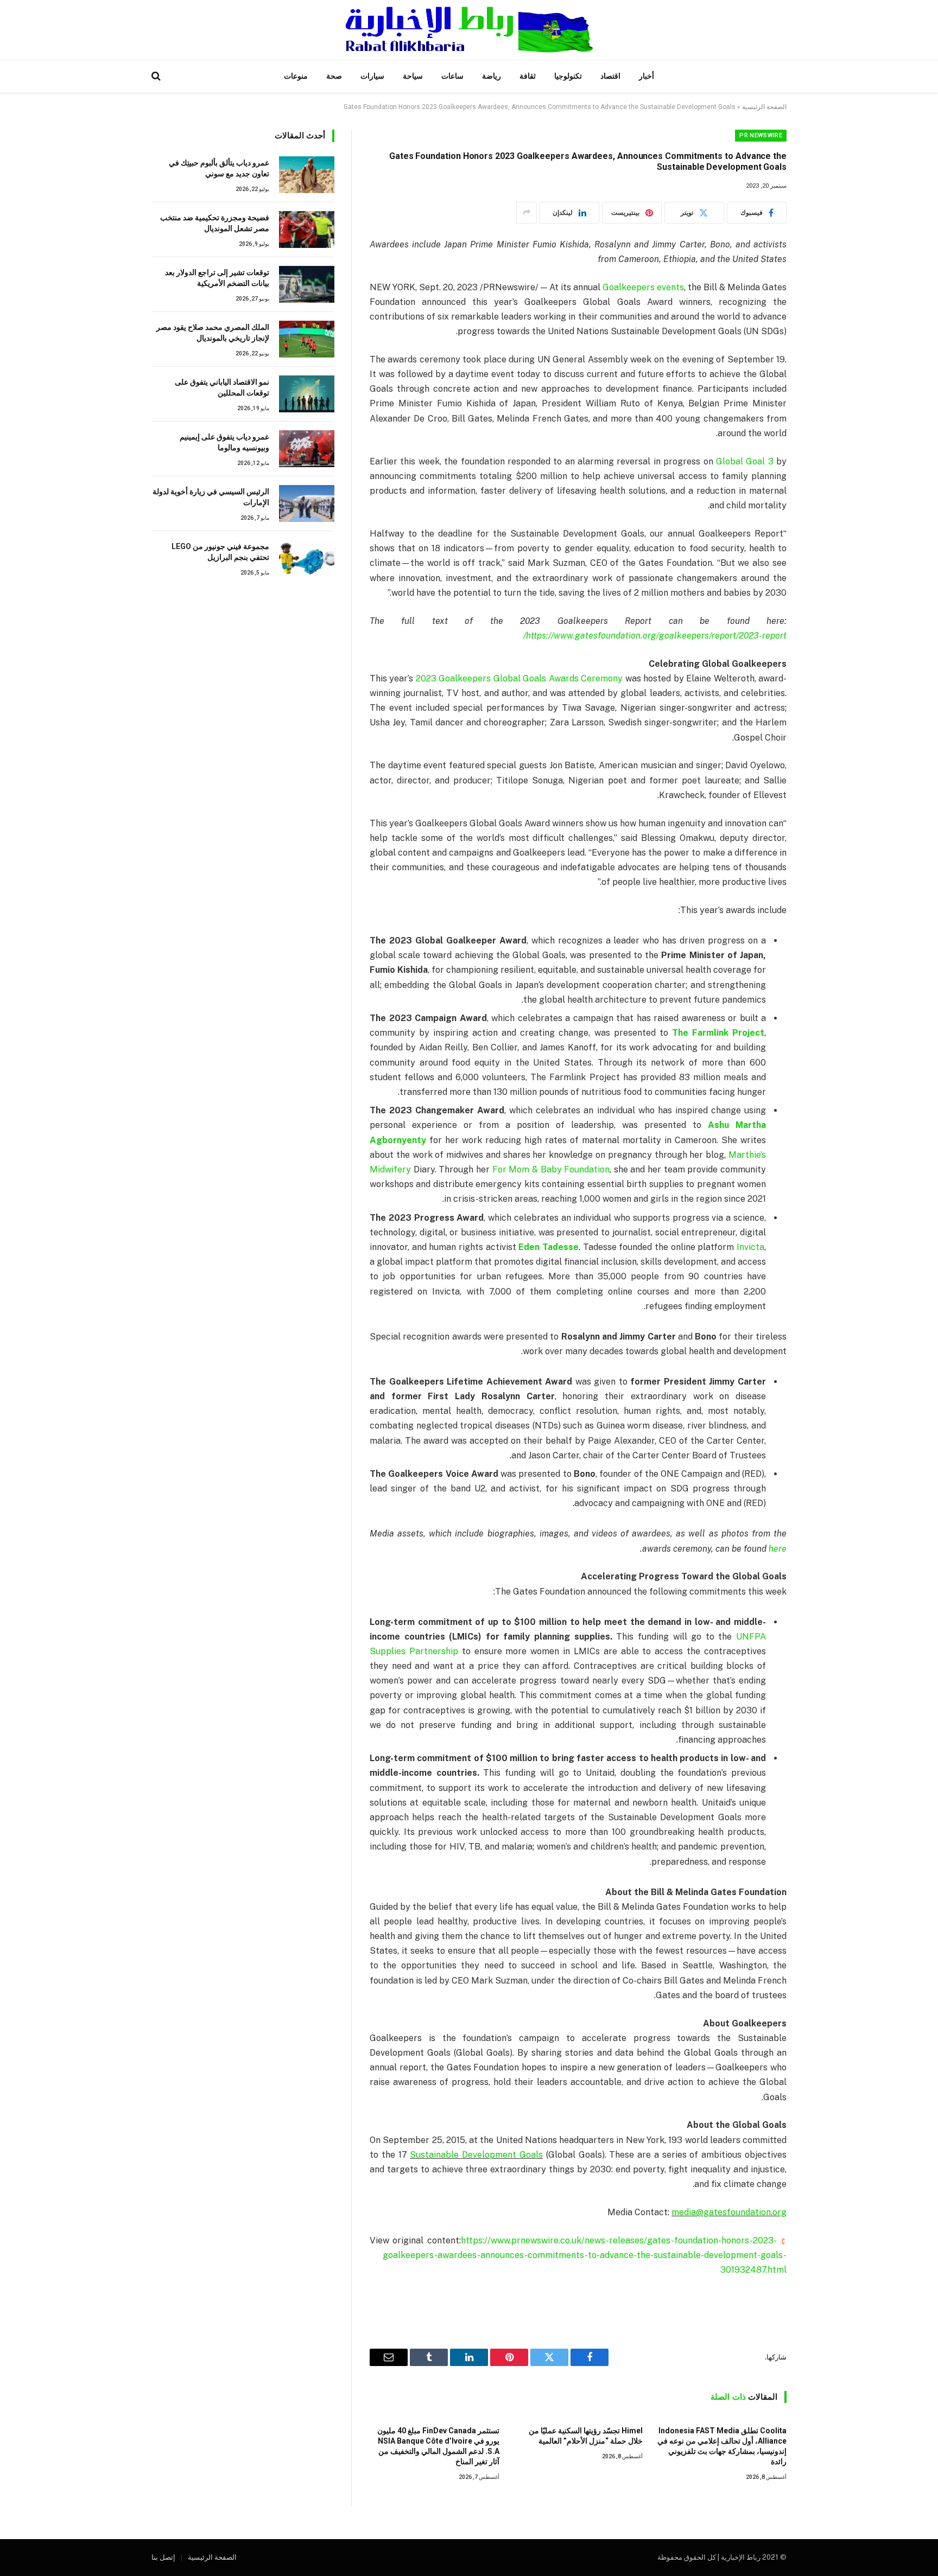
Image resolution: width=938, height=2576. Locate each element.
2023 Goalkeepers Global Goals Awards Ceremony (519, 678)
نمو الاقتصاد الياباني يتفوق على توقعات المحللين (222, 387)
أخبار (647, 76)
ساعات (452, 76)
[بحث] (157, 76)
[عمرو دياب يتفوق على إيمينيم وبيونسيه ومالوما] (307, 449)
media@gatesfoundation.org (729, 2212)
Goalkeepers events (643, 287)
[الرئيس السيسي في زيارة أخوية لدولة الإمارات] (307, 503)
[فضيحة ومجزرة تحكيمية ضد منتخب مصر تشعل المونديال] (307, 229)
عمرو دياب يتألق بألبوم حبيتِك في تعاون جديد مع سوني (219, 168)
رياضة (492, 76)
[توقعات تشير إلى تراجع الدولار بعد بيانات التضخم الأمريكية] (307, 284)
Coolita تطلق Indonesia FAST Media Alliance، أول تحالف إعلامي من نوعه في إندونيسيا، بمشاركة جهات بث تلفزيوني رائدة (722, 2446)
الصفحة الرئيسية (764, 107)
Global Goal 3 (745, 461)
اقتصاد (610, 76)
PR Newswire (761, 135)
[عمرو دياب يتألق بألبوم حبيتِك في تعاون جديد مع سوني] (307, 175)
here (778, 1549)
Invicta (750, 1247)
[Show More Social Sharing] (527, 213)
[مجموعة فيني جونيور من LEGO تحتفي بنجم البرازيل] (307, 558)
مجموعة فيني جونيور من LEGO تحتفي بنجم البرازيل (220, 552)
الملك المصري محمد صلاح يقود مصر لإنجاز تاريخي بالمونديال (213, 333)
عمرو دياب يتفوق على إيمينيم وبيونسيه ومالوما (224, 442)
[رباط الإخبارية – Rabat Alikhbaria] (469, 30)
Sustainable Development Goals (476, 2155)
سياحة (413, 76)
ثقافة (528, 76)
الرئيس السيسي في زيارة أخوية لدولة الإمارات (211, 497)
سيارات (372, 76)
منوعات (296, 76)
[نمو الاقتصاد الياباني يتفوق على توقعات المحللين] (307, 394)
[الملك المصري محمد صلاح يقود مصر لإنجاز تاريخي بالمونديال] (307, 339)
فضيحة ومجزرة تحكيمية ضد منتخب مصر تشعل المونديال (215, 223)
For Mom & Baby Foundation (551, 1169)
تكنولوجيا (568, 76)
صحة (334, 76)
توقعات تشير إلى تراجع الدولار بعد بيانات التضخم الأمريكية (217, 278)
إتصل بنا (163, 2557)
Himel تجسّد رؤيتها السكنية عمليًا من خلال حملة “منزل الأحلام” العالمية (586, 2436)
